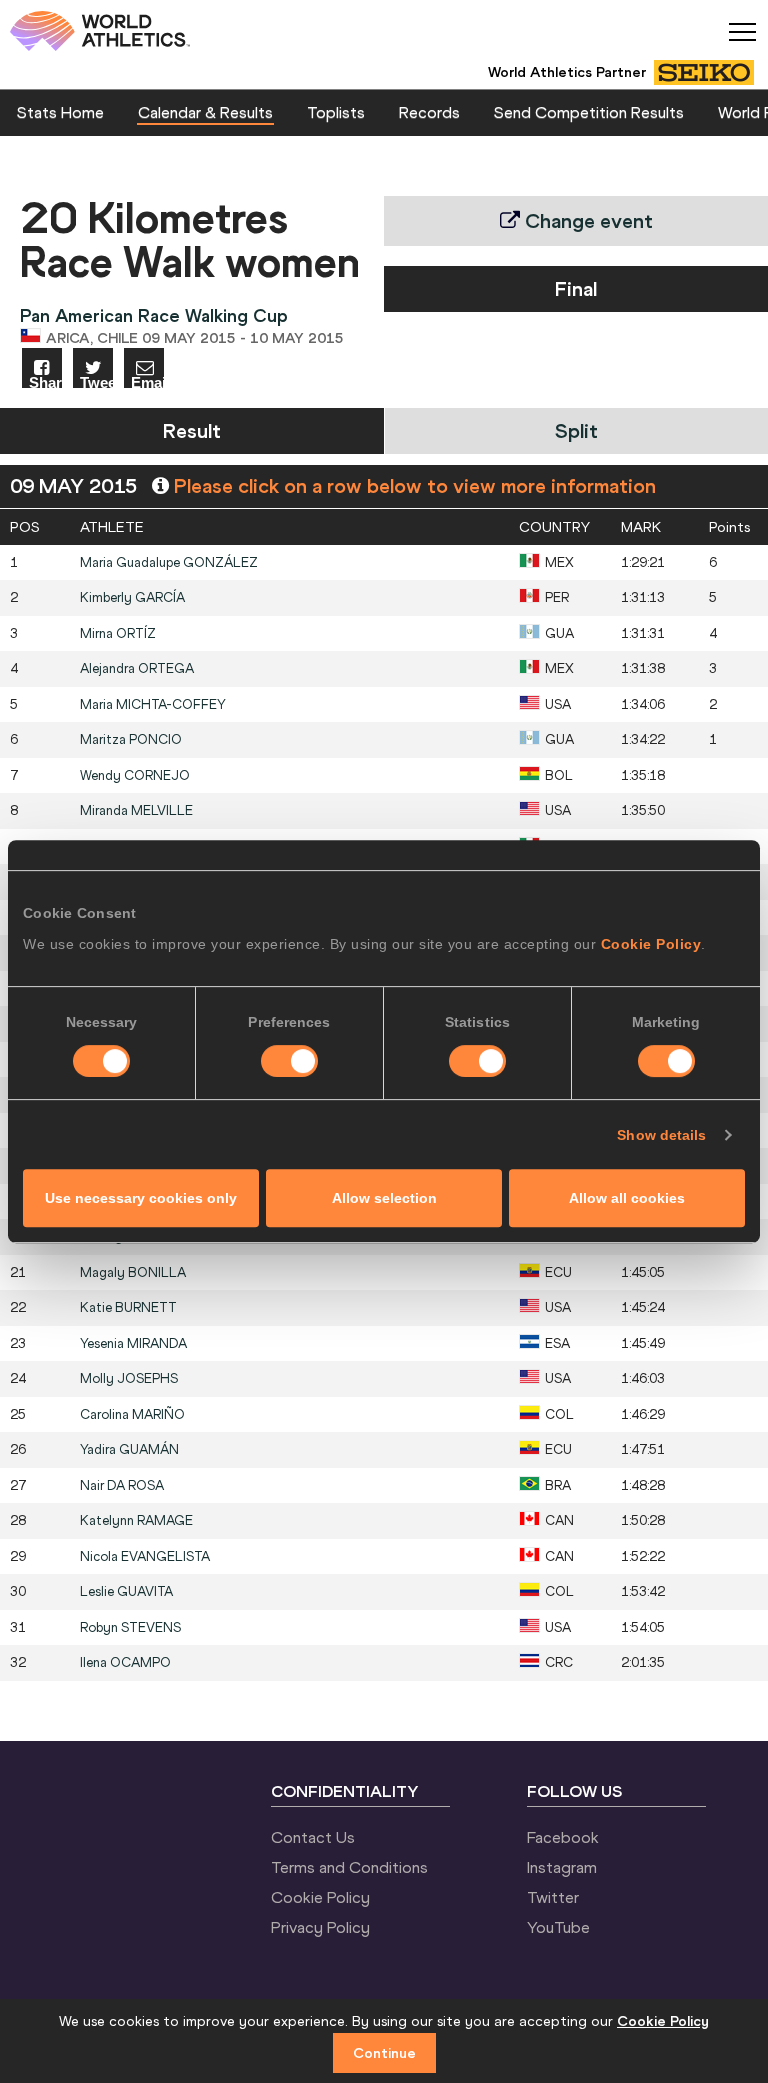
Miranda (136, 810)
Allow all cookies (627, 1198)
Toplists (336, 112)
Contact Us (313, 1837)
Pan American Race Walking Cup (154, 315)
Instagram (562, 1867)
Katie (128, 1307)
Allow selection (384, 1198)
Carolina (132, 1414)
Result (192, 430)
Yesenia (133, 1343)
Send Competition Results (589, 112)
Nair (122, 1485)
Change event (586, 220)
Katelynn (136, 1520)
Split (576, 430)
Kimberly (132, 597)
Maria (153, 704)
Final (576, 288)
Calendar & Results (205, 112)
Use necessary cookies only (141, 1198)
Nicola (145, 1556)
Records (429, 112)
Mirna (118, 633)
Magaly (133, 1272)
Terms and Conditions (349, 1867)
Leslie (126, 1591)
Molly (129, 1378)
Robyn (130, 1627)
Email (147, 381)
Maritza (131, 739)
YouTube (558, 1927)
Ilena (125, 1662)
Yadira (129, 1449)
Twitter (553, 1897)
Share (45, 381)
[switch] (289, 1061)
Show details (661, 1135)
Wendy (135, 775)
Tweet (96, 381)
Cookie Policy (651, 944)
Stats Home (60, 112)
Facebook (563, 1837)
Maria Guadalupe (169, 562)
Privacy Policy (320, 1927)
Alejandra (137, 668)
